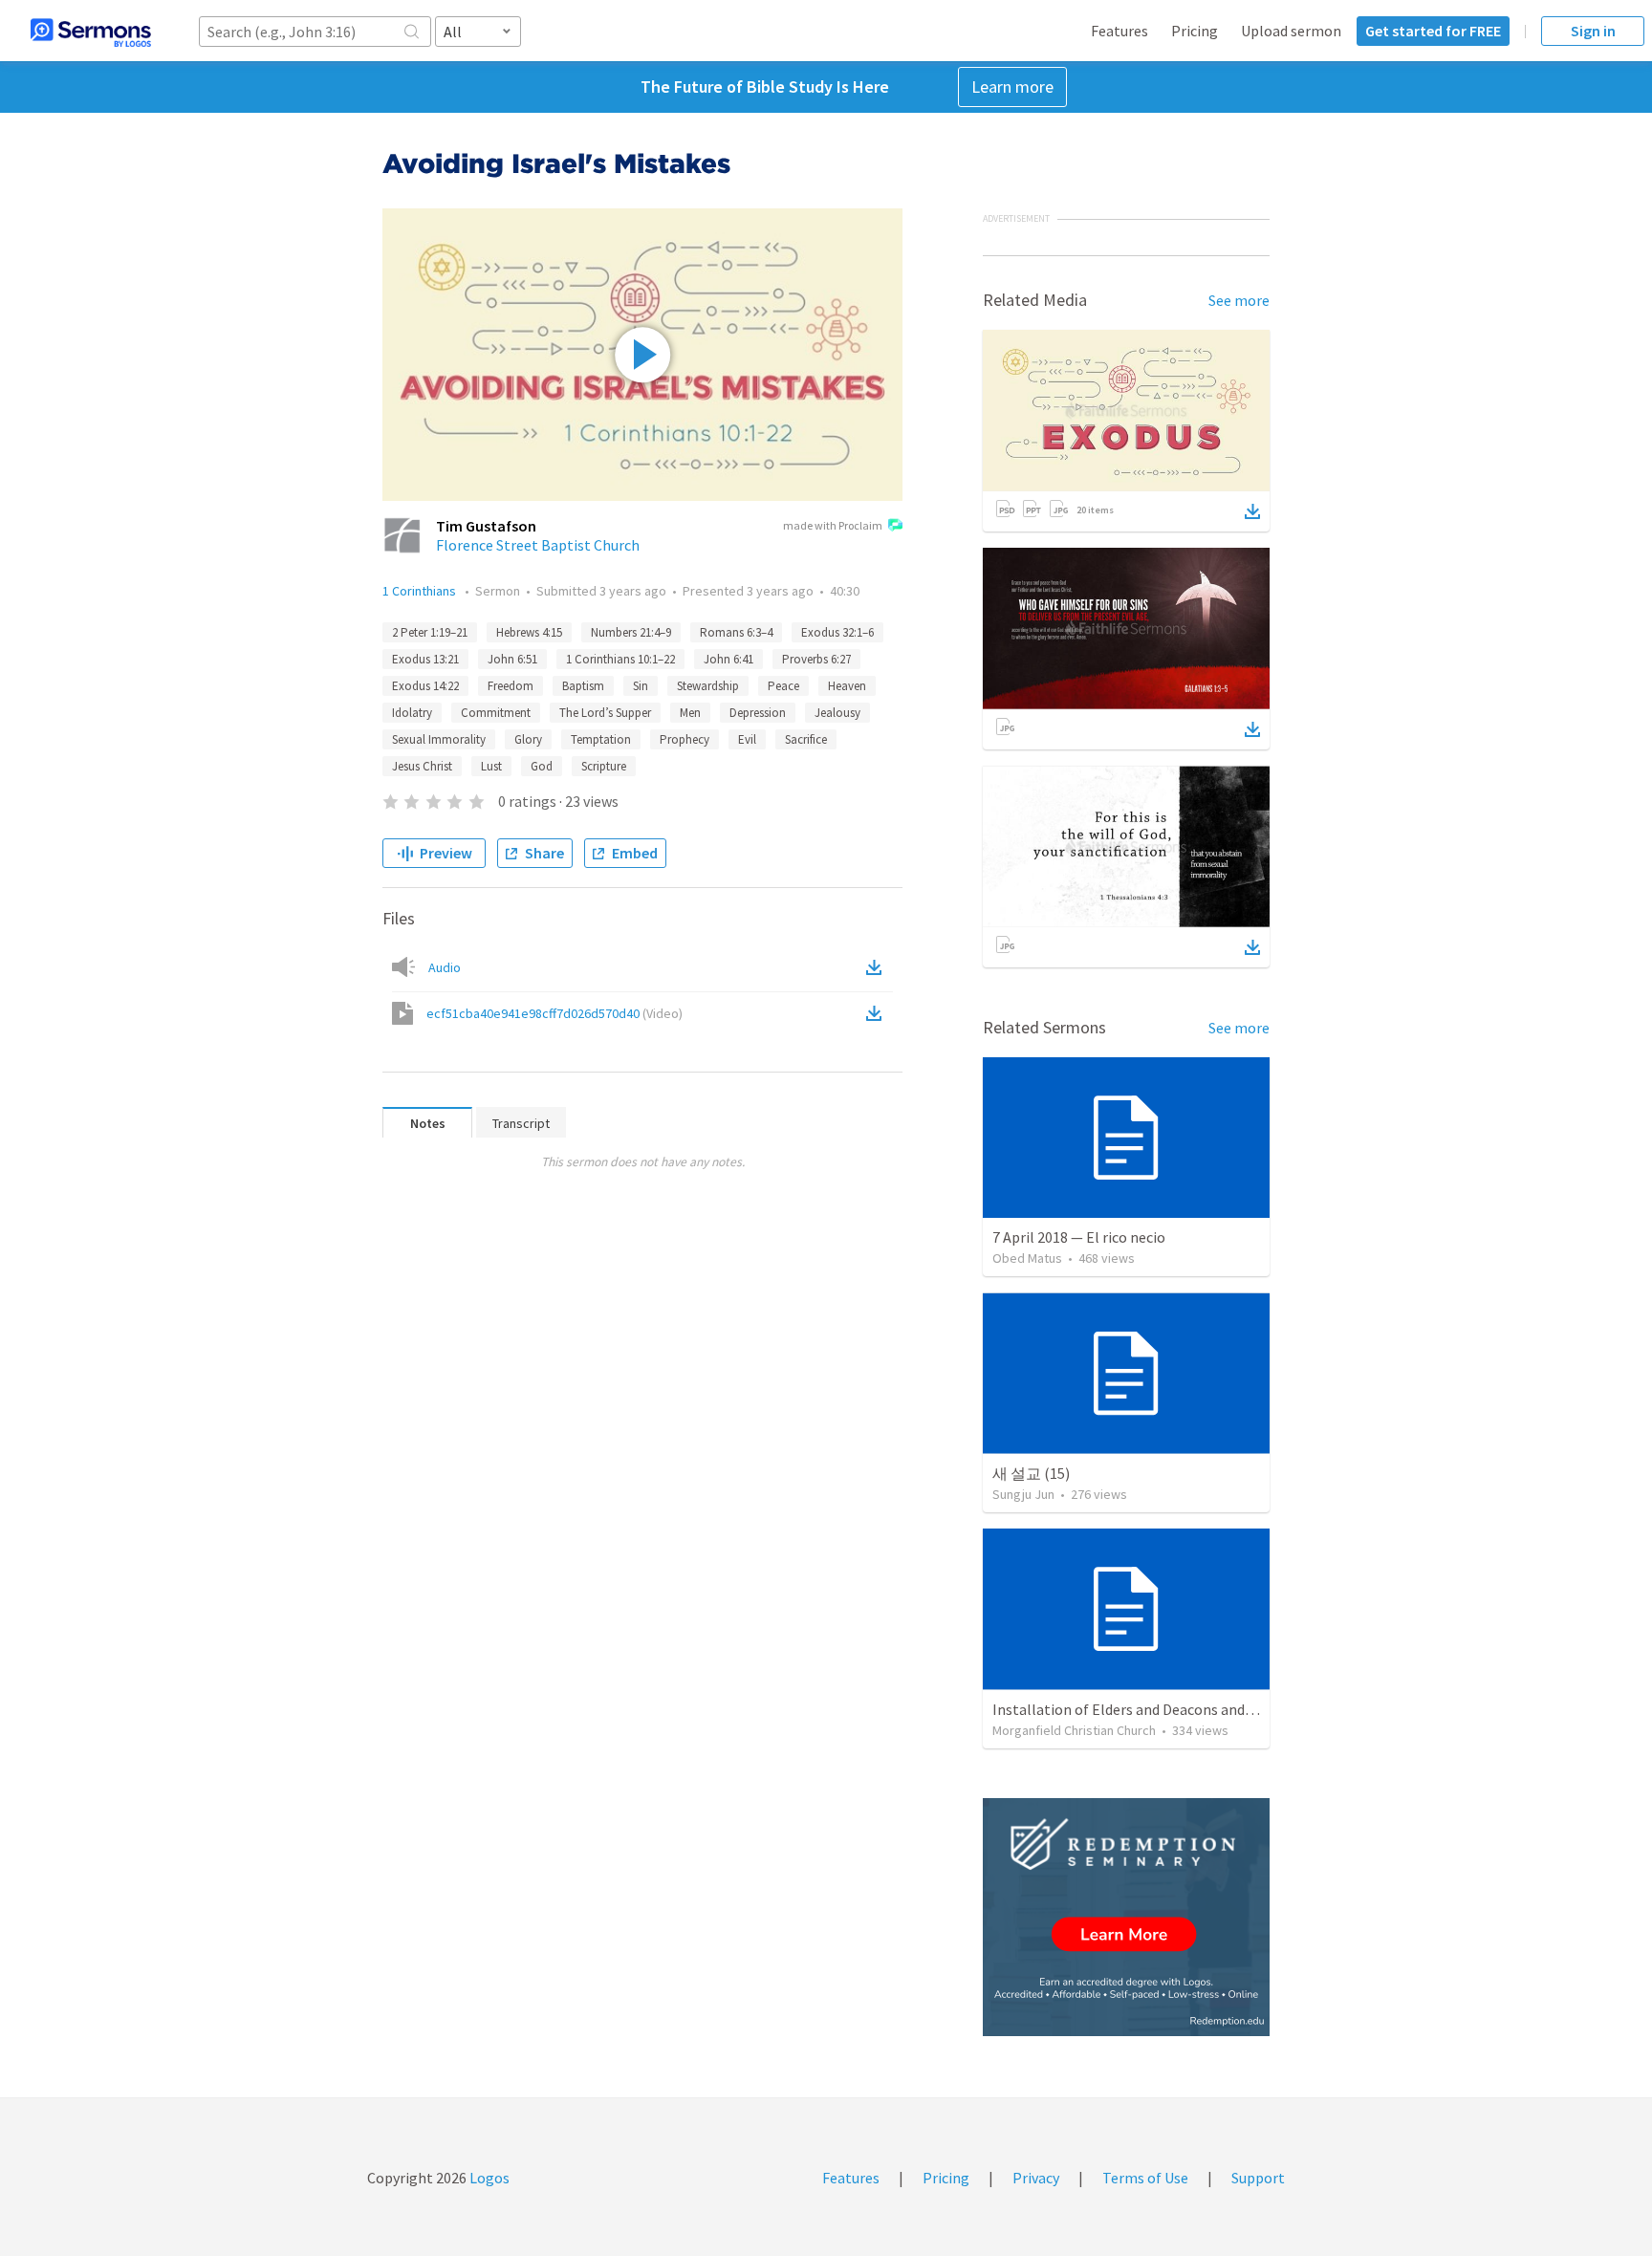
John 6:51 (512, 659)
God (542, 766)
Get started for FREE (1433, 31)
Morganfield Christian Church (1074, 1730)
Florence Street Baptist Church (538, 545)
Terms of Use (1145, 2178)
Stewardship (708, 686)
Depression (758, 713)
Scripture (604, 766)
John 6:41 (728, 659)
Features (1119, 31)
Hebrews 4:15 (529, 632)
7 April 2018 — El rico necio (1079, 1237)
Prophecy (685, 739)
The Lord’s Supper (605, 713)
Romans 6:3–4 (736, 632)
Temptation (601, 739)
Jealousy (837, 713)
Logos (488, 2178)
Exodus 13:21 (425, 659)
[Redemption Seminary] (1126, 1917)
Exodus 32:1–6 (837, 632)
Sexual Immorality (439, 739)
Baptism (583, 686)
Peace (783, 686)
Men (690, 713)
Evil (747, 739)
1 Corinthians (421, 591)
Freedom (511, 686)
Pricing (1195, 31)
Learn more (1012, 87)
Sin (641, 686)
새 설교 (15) (1031, 1473)
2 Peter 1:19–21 (430, 632)
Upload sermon (1291, 31)
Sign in (1593, 31)
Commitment (496, 713)
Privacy (1036, 2178)
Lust (491, 766)
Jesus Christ (422, 766)
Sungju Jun (1023, 1494)
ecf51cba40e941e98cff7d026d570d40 (554, 1013)
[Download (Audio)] (878, 967)
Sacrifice (806, 739)
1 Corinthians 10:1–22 (620, 659)
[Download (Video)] (878, 1013)
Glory (528, 739)
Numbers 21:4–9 (631, 632)
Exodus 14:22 (425, 686)
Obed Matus (1027, 1258)
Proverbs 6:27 (816, 659)
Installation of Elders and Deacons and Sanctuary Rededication (1197, 1709)
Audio (445, 967)
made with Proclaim (833, 525)
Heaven (847, 686)
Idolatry (412, 713)
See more (1239, 300)
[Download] (1252, 511)
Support (1258, 2178)
